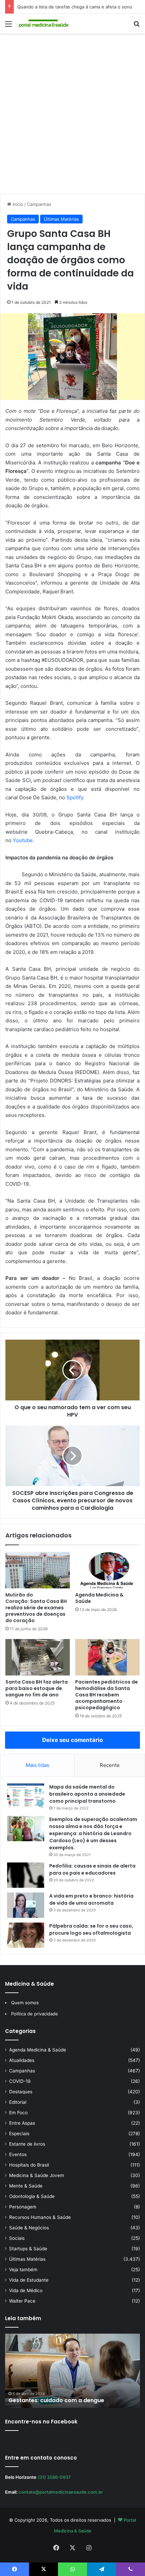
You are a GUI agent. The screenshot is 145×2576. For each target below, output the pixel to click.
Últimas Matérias (61, 219)
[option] (72, 2371)
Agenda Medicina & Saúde (99, 1598)
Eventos (18, 2154)
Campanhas (39, 204)
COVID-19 (20, 2081)
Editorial (18, 2102)
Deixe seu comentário (72, 1740)
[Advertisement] (72, 116)
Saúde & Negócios (29, 2228)
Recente (110, 1765)
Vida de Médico (26, 2290)
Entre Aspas (22, 2123)
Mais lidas (37, 1765)
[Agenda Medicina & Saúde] (107, 1570)
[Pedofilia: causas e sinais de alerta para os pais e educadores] (26, 1875)
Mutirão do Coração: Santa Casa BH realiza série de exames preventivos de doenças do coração (36, 1608)
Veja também (23, 2270)
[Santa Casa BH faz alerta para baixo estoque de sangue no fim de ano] (38, 1657)
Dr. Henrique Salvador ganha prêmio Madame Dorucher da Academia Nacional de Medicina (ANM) (72, 2393)
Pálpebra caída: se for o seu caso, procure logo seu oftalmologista (91, 1929)
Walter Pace (22, 2301)
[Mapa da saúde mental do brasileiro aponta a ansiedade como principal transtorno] (26, 1796)
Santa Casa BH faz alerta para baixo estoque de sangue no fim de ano (37, 1688)
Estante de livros (27, 2144)
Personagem (23, 2207)
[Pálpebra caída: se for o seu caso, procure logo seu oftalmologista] (26, 1935)
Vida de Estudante (29, 2280)
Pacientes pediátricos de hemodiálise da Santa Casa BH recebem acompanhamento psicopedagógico (107, 1695)
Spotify (75, 797)
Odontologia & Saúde (32, 2196)
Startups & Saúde (28, 2249)
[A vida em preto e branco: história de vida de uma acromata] (26, 1905)
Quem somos (25, 2003)
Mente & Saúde (26, 2186)
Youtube (23, 840)
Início (17, 204)
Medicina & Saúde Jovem (37, 2175)
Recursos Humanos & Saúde (40, 2217)
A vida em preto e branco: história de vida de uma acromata (91, 1899)
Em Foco (18, 2113)
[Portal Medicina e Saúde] (44, 24)
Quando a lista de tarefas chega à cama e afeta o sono (75, 7)
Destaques (21, 2092)
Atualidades (22, 2060)
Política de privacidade (35, 2014)
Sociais (17, 2238)
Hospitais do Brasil (29, 2165)
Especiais (19, 2134)
